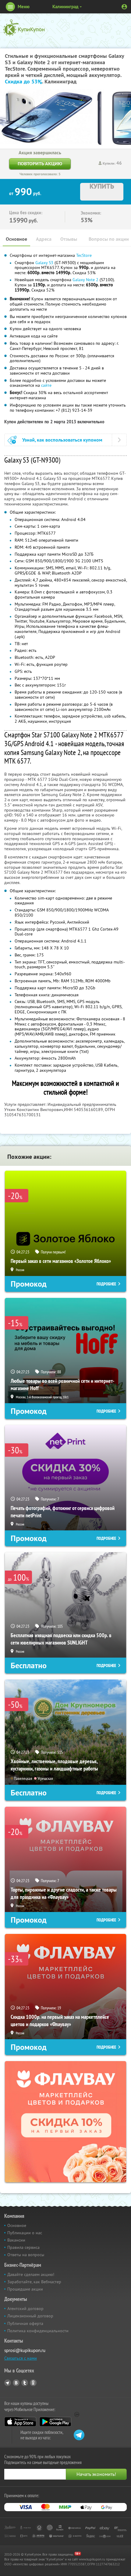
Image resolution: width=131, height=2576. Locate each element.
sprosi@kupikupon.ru (25, 2350)
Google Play (55, 2422)
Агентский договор (25, 2309)
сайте (46, 385)
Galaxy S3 (44, 263)
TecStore (84, 255)
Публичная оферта (25, 2323)
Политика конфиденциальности (38, 2331)
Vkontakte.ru (16, 2383)
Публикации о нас (25, 2233)
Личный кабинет (124, 7)
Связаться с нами (21, 2358)
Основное (16, 239)
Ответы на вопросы (26, 2255)
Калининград (65, 7)
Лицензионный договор (30, 2316)
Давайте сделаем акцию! (31, 2274)
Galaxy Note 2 (85, 280)
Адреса (44, 239)
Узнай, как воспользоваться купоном (62, 440)
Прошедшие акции (25, 2289)
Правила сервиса (23, 2247)
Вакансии (16, 2240)
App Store (20, 2422)
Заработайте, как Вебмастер (34, 2282)
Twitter (25, 2383)
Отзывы (69, 239)
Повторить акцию (40, 164)
